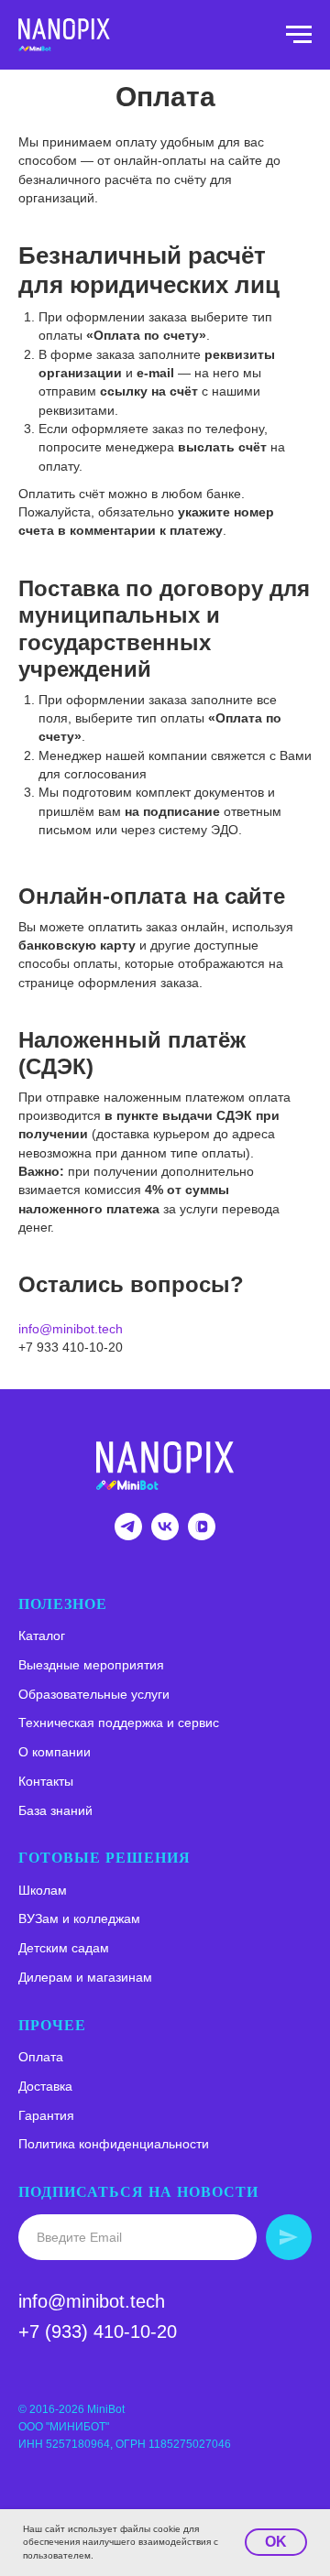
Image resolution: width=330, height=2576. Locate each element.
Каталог (42, 1636)
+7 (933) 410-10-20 (98, 2331)
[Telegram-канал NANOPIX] (128, 1535)
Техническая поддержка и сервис (119, 1723)
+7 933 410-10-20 (71, 1347)
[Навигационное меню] (299, 35)
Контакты (46, 1781)
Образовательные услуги (94, 1694)
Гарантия (46, 2115)
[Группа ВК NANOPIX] (165, 1535)
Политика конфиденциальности (114, 2144)
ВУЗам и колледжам (79, 1918)
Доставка (45, 2086)
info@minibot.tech (71, 1329)
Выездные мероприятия (91, 1665)
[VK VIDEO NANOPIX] (202, 1535)
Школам (43, 1890)
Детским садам (64, 1948)
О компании (55, 1752)
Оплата (41, 2057)
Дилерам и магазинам (85, 1977)
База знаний (55, 1810)
